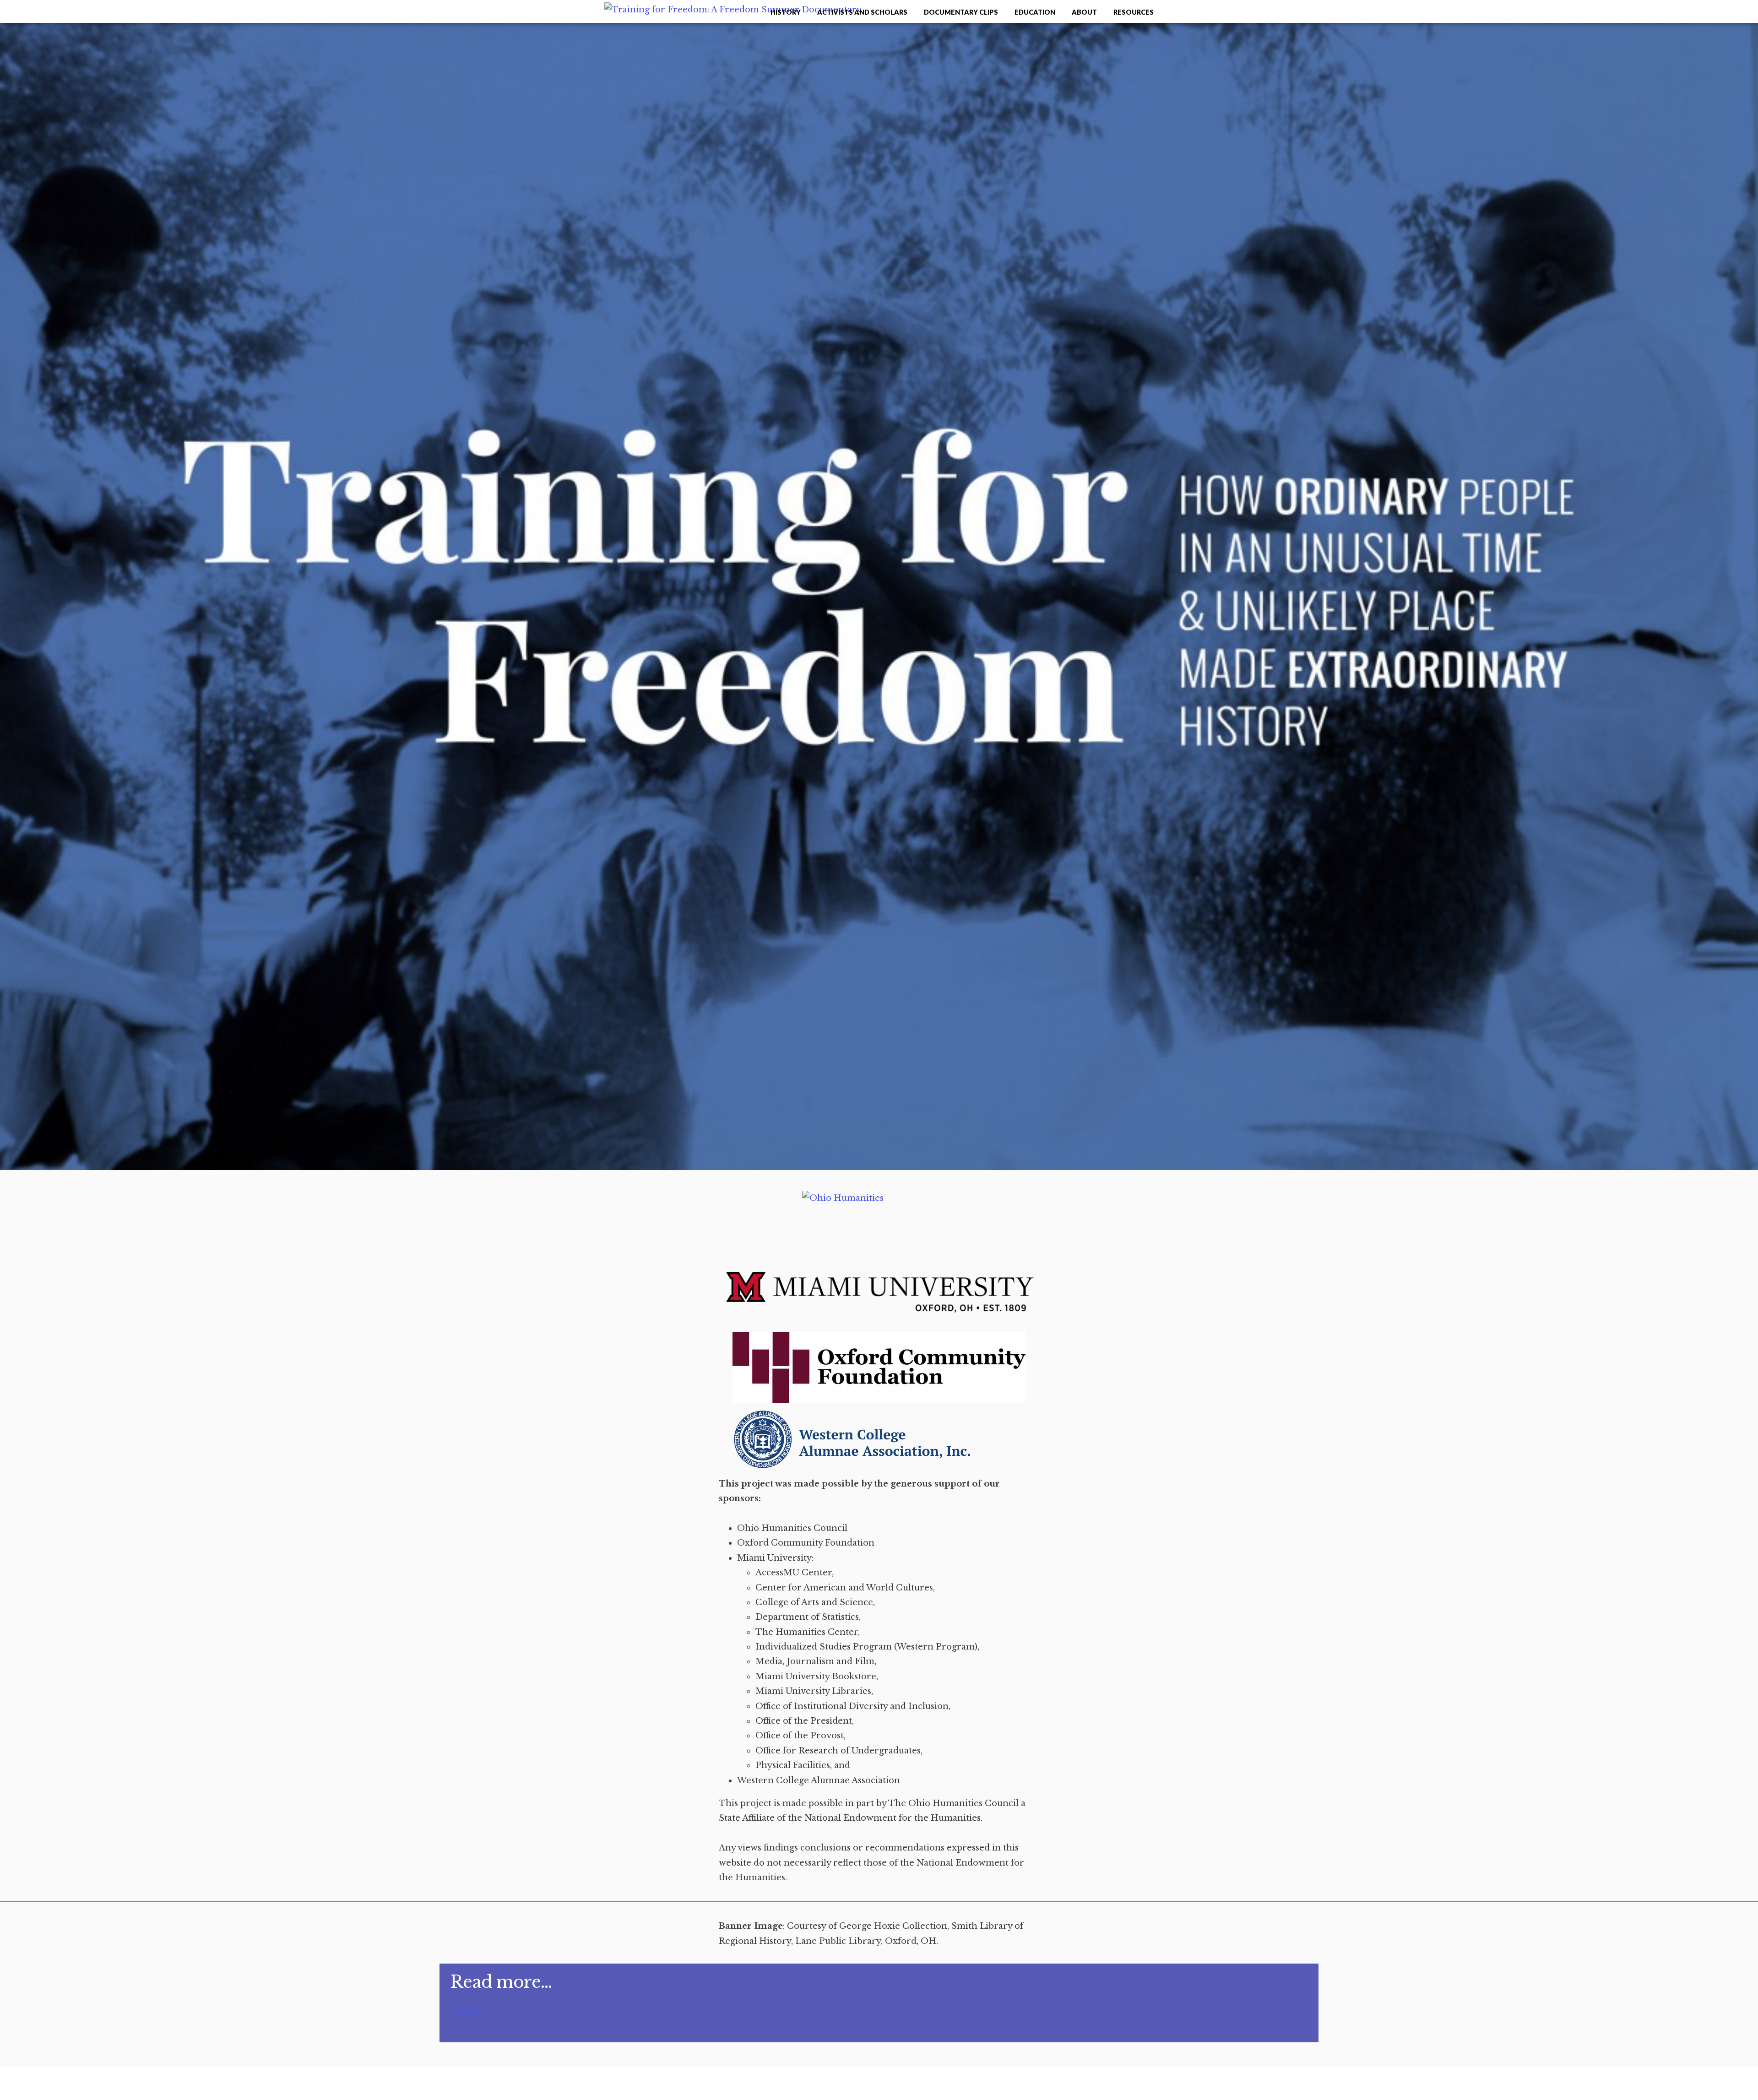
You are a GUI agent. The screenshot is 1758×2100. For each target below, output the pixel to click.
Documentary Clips (961, 12)
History (786, 12)
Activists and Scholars (862, 12)
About (1084, 12)
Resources (1134, 12)
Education (1035, 12)
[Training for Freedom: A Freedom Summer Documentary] (733, 10)
